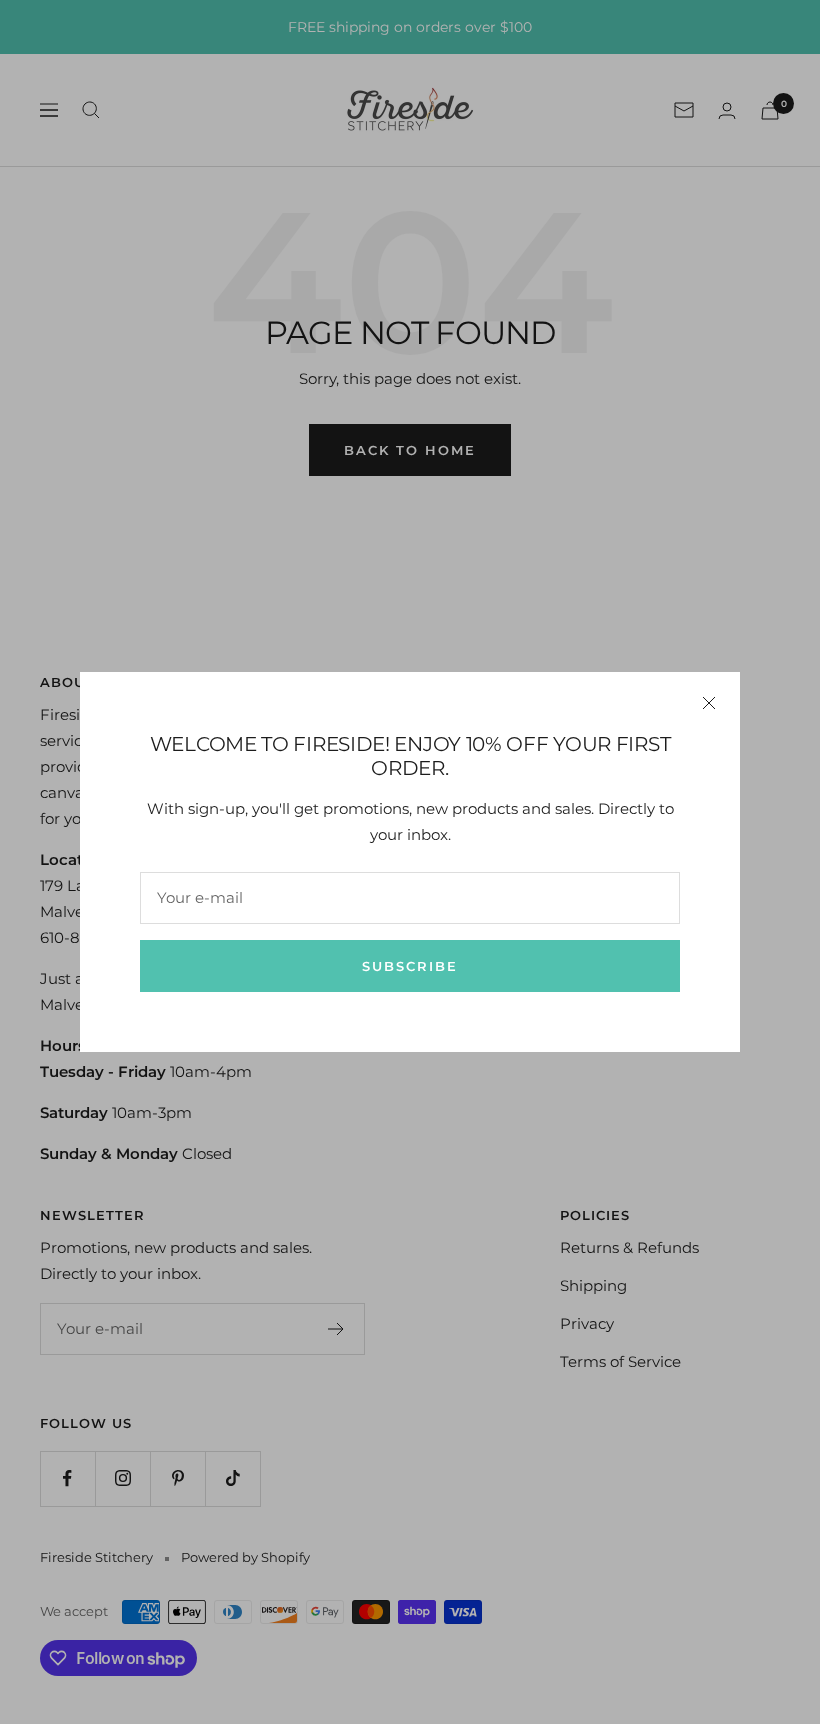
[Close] (709, 703)
